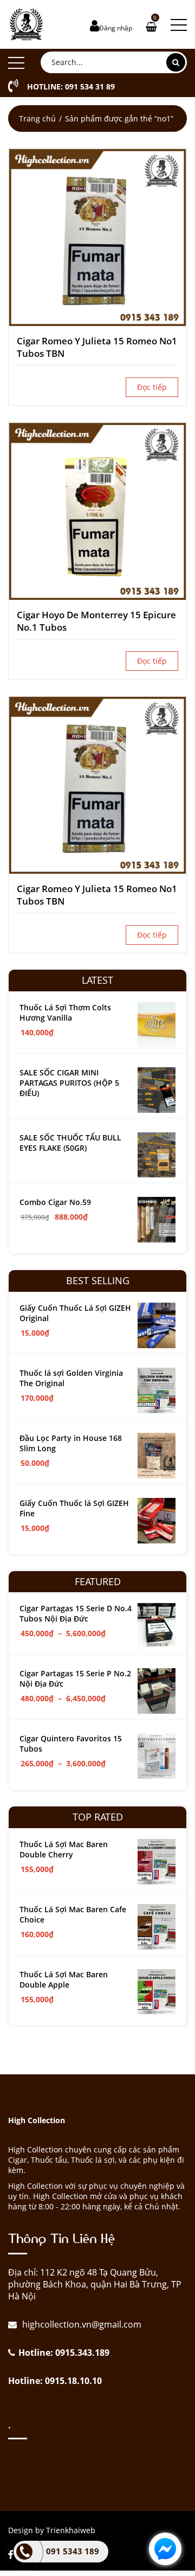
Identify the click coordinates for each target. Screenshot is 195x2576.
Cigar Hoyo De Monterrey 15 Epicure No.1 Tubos (96, 621)
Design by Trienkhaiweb (52, 2530)
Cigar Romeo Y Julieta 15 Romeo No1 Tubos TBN (97, 347)
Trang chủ (37, 118)
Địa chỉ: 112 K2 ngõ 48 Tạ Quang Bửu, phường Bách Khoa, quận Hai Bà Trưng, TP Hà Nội (95, 2284)
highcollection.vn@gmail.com (81, 2324)
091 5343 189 (73, 2551)
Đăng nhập (116, 28)
